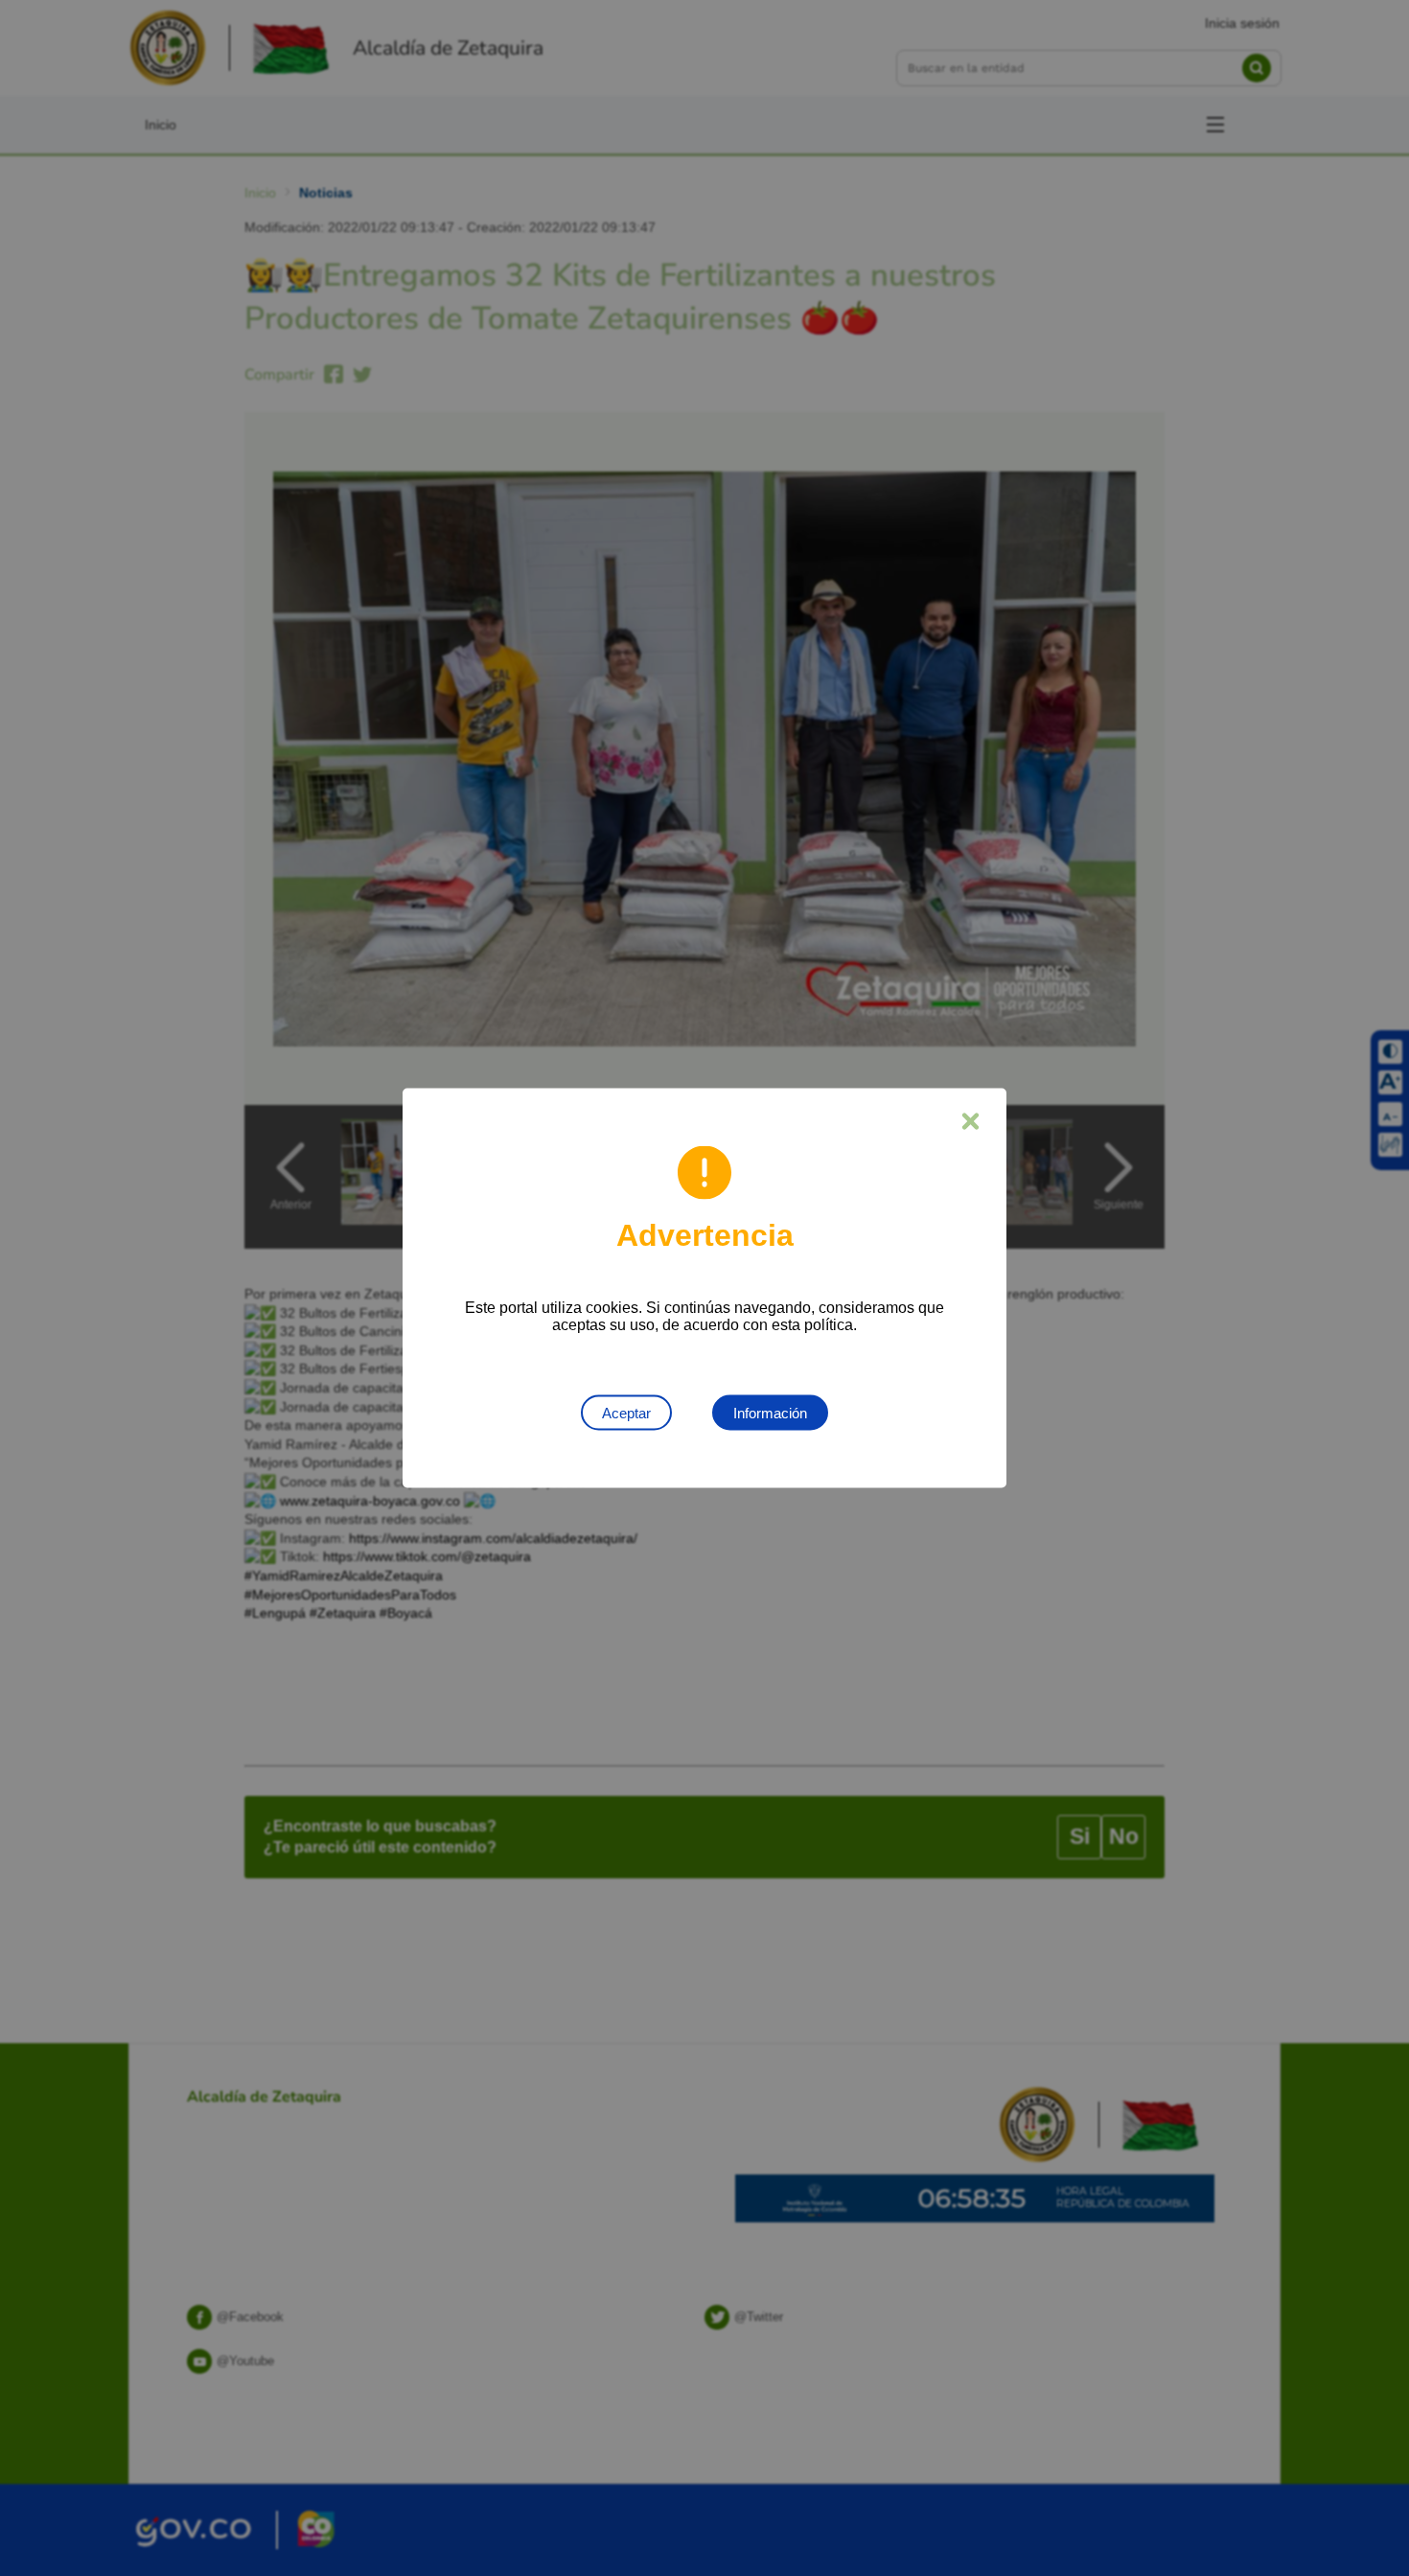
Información (770, 1413)
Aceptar (626, 1413)
